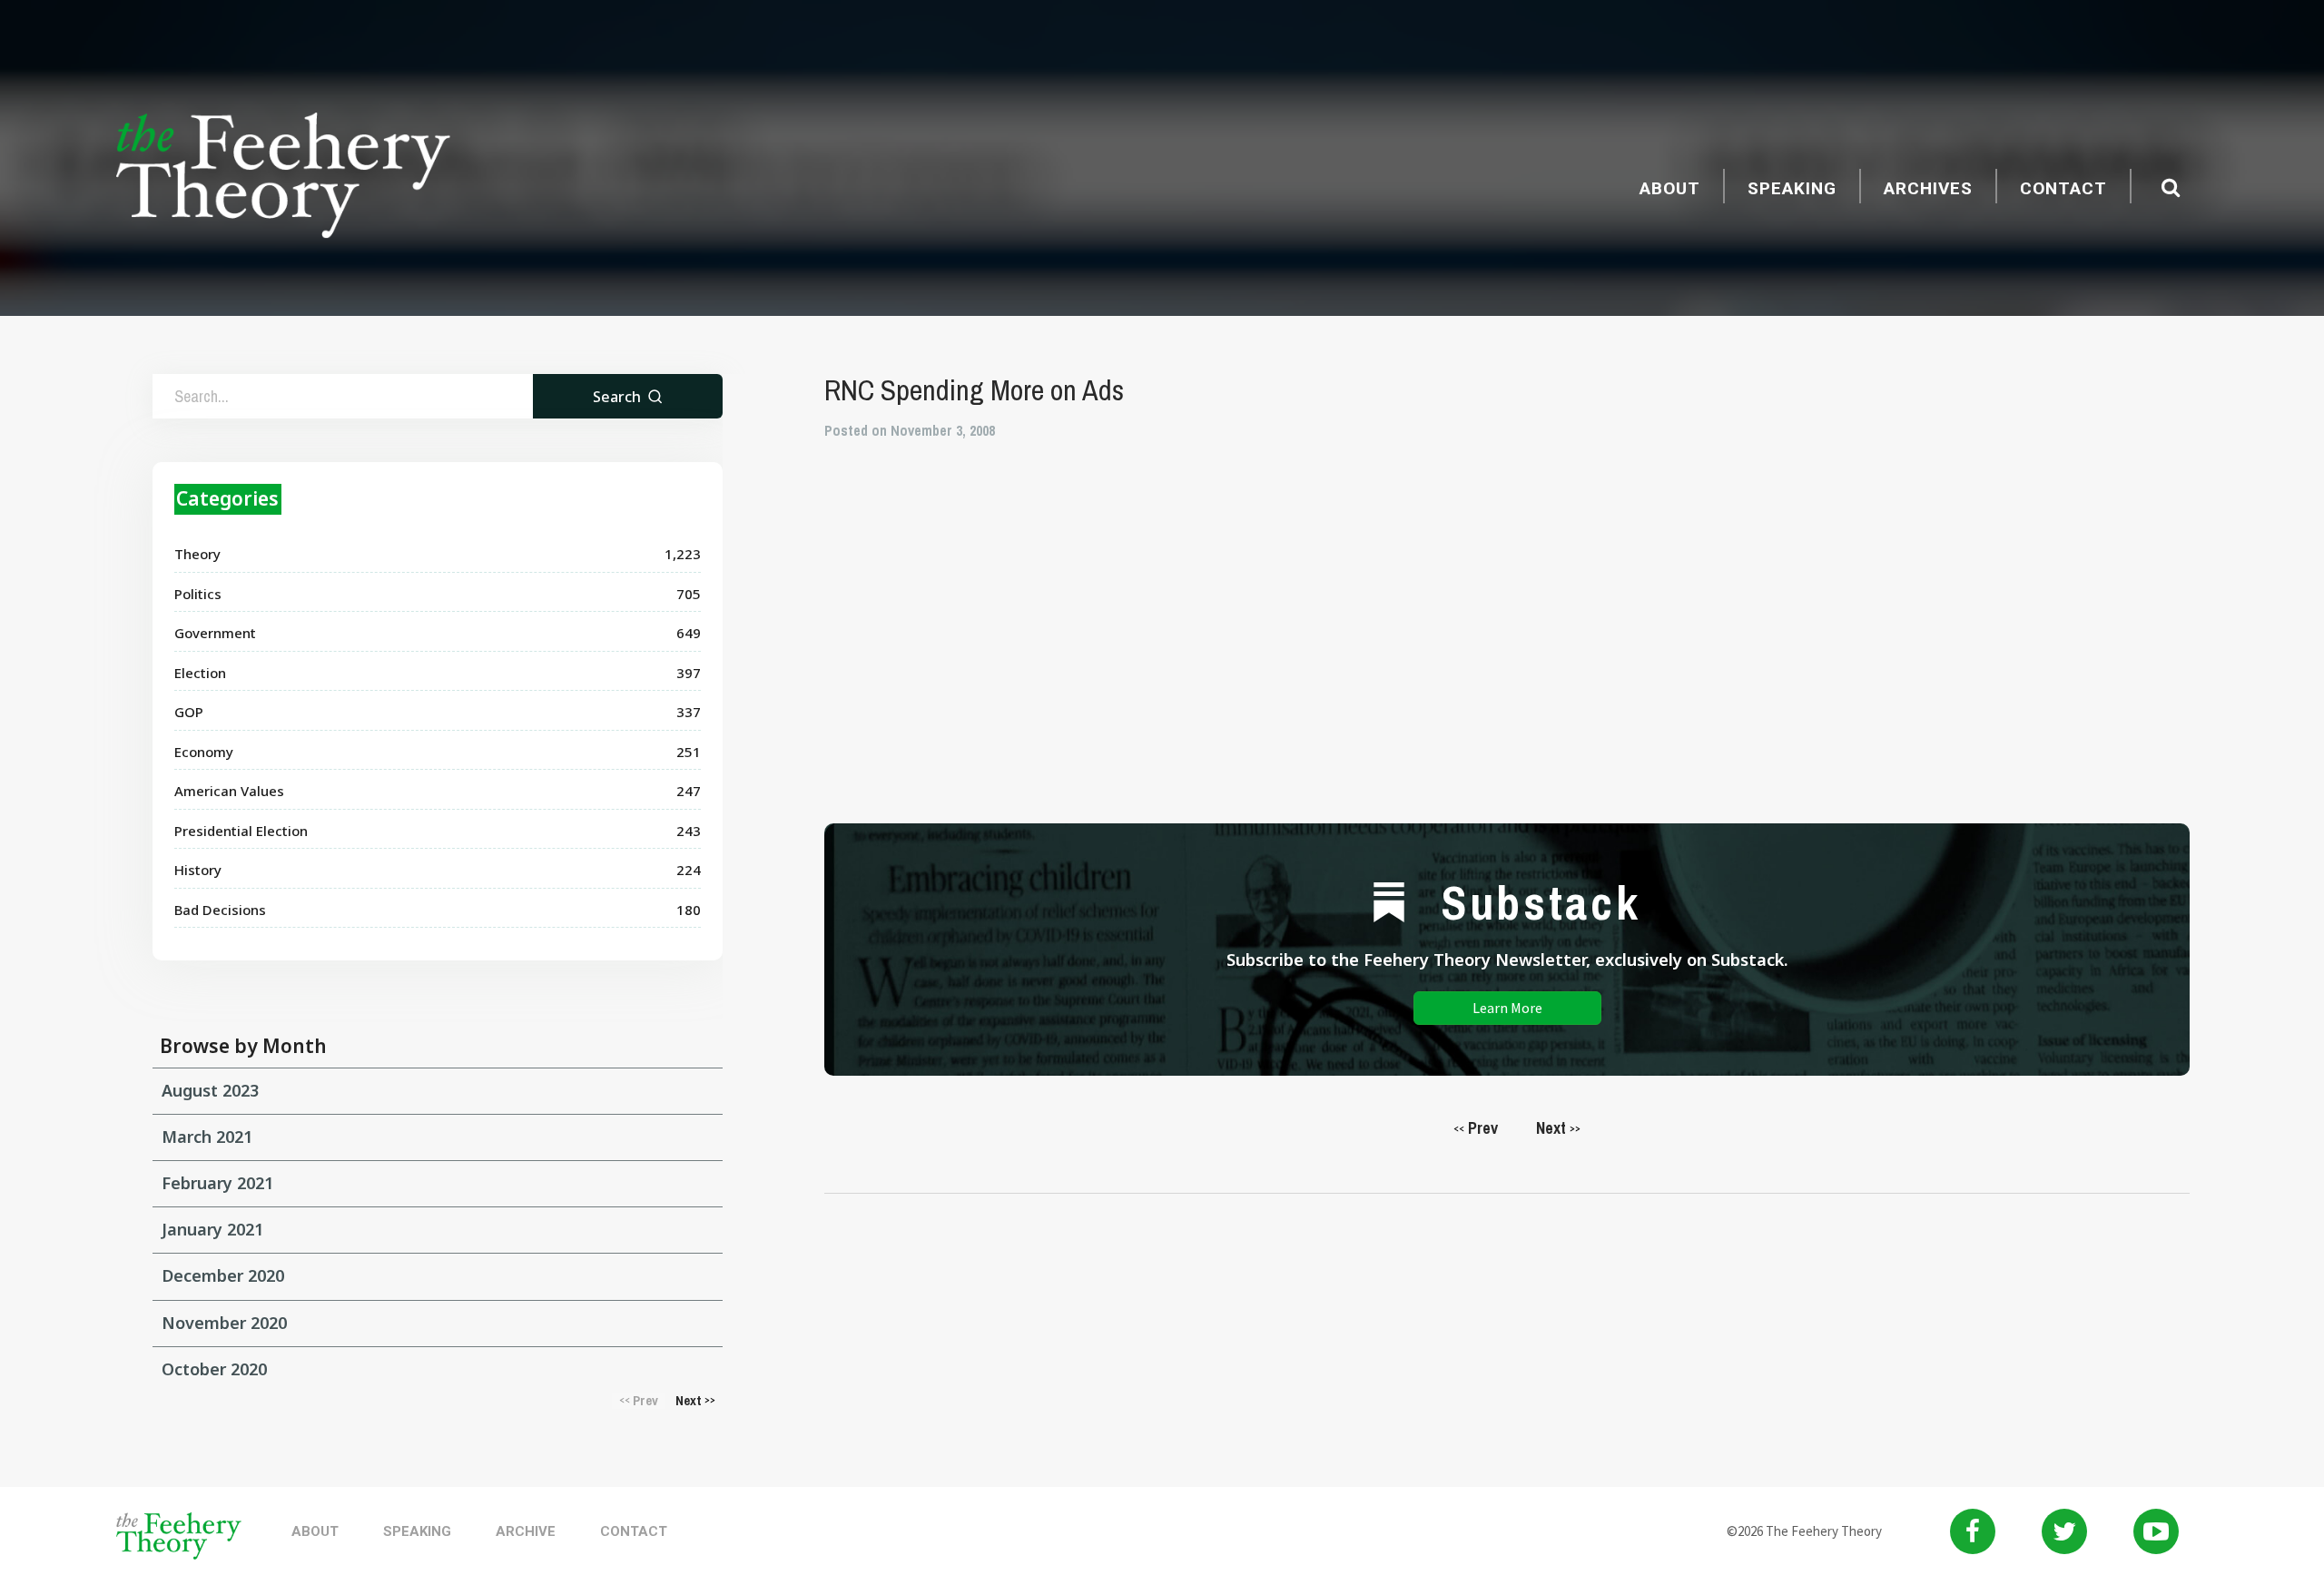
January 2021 (212, 1229)
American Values (229, 791)
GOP (189, 712)
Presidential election (241, 831)
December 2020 (223, 1275)
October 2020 (214, 1369)
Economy (204, 752)
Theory (197, 554)
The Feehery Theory (283, 178)
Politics (198, 594)
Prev (1476, 1128)
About (1670, 188)
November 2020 (224, 1323)
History (198, 870)
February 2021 (217, 1183)
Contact (2063, 188)
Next (1558, 1128)
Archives (1928, 188)
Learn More (1507, 1008)
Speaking (1792, 188)
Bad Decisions (220, 910)
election (200, 673)
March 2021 (207, 1137)
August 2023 (210, 1090)
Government (215, 633)
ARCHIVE (526, 1531)
